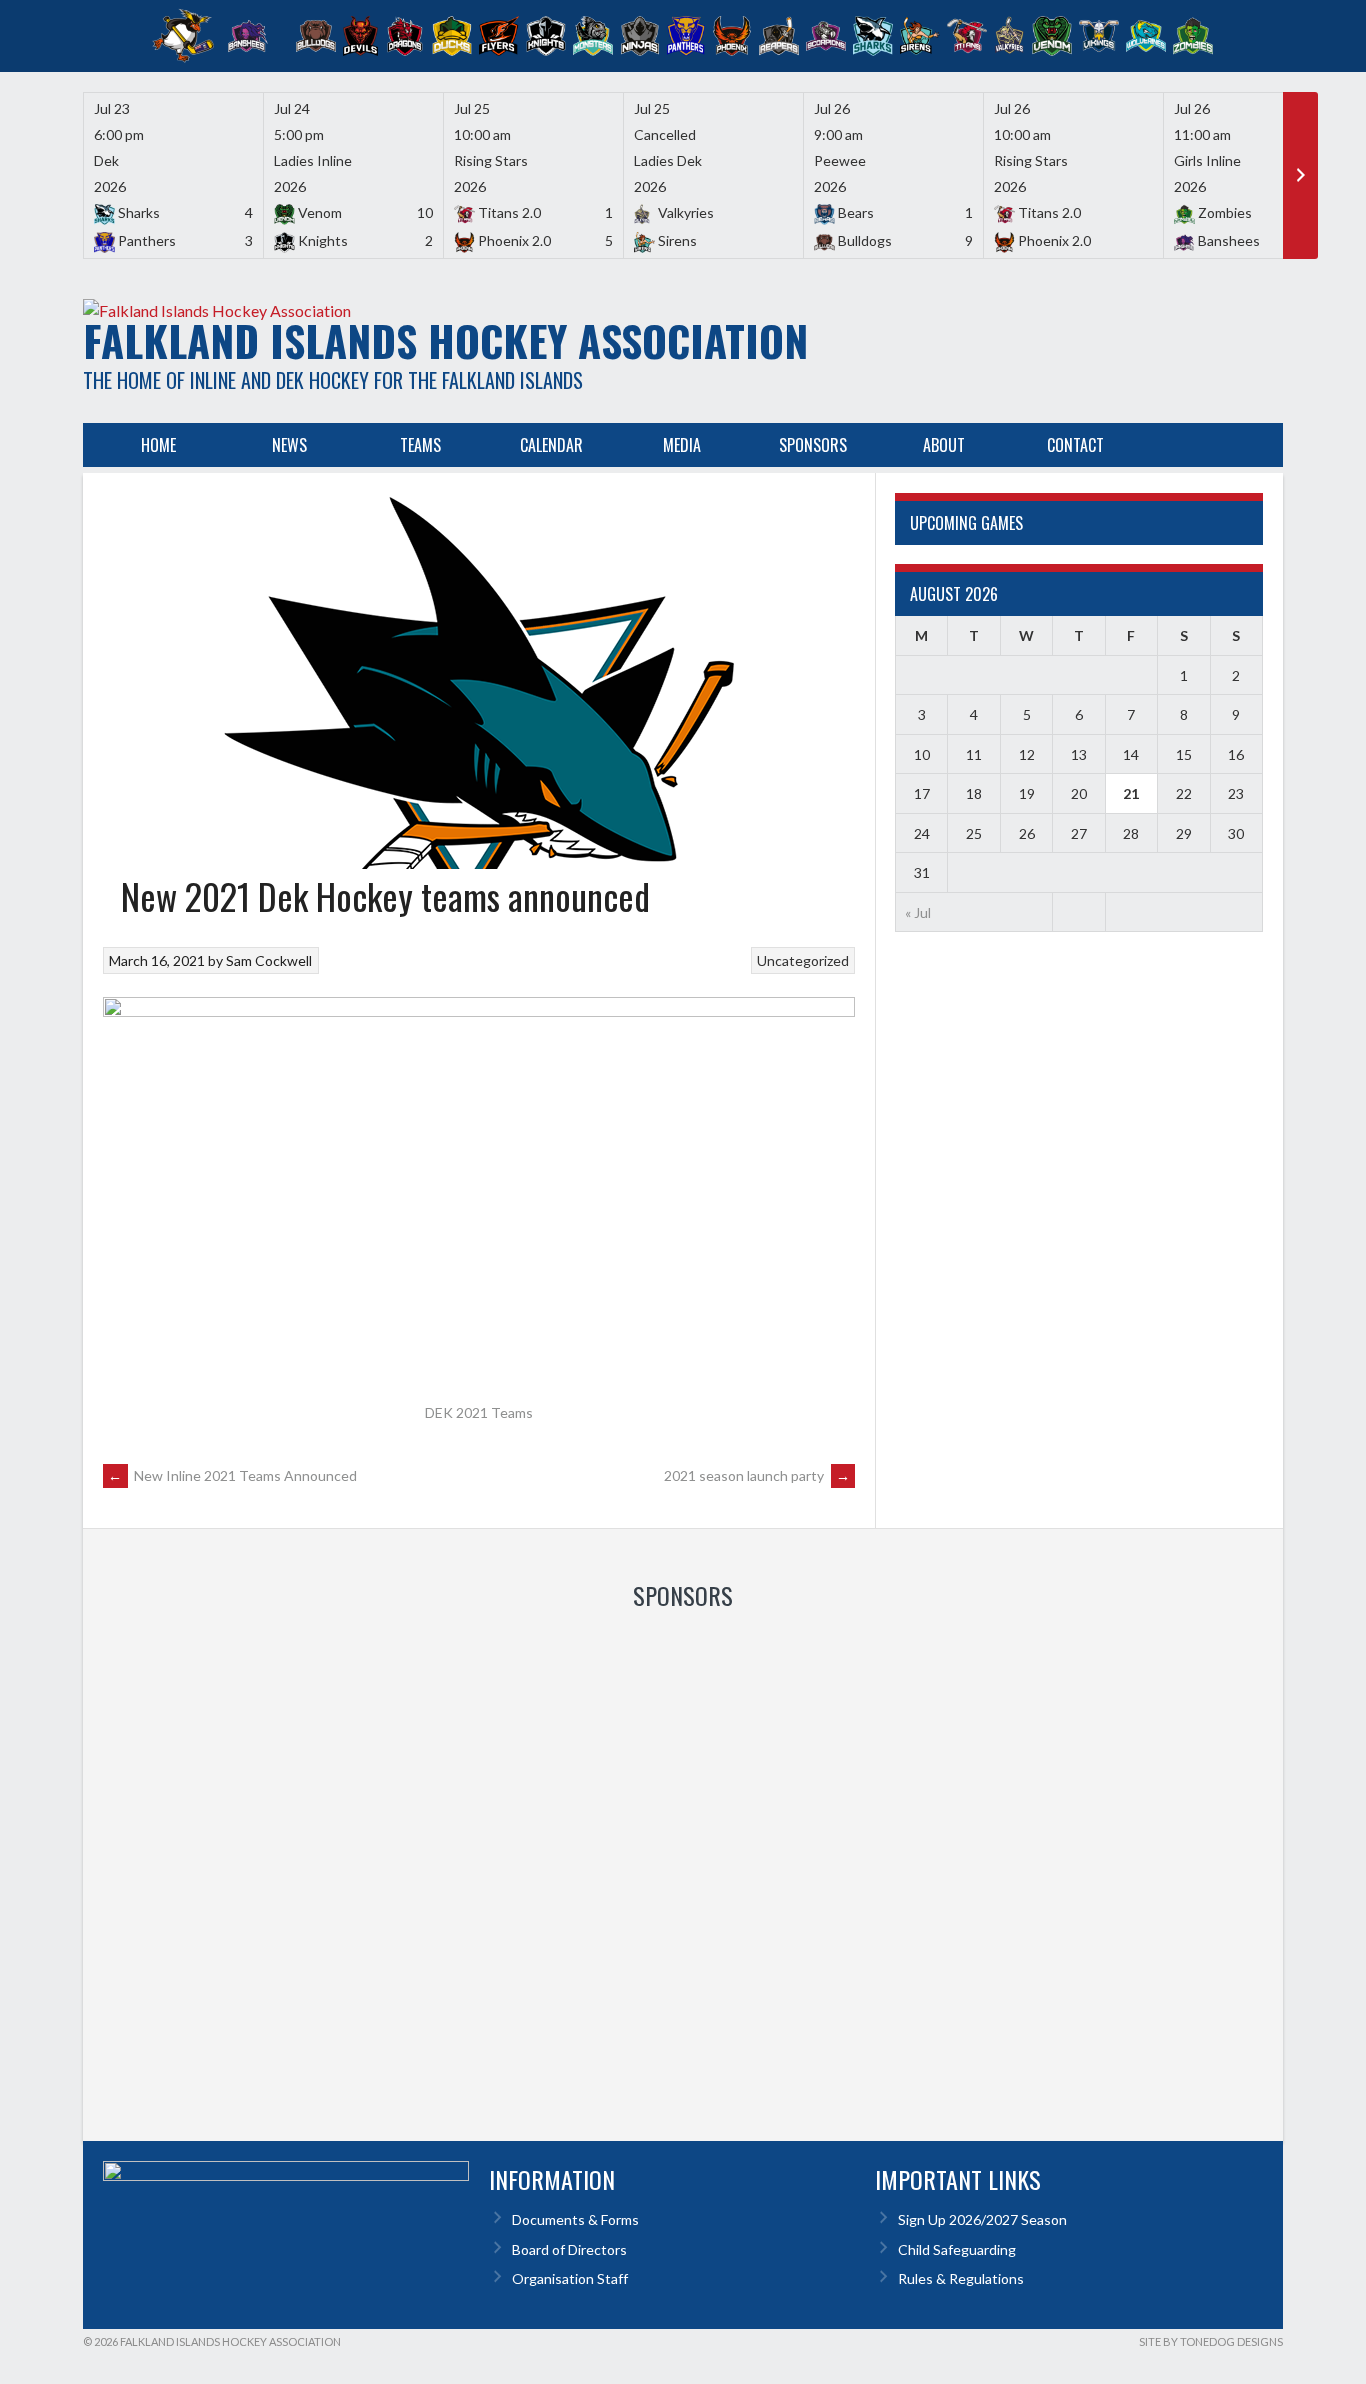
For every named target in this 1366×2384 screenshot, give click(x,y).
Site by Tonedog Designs (1211, 2341)
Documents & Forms (575, 2219)
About (944, 445)
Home (158, 445)
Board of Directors (569, 2249)
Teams (420, 445)
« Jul (918, 912)
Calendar (551, 445)
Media (682, 445)
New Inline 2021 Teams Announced (232, 1475)
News (289, 445)
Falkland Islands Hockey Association (445, 340)
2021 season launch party (757, 1475)
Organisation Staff (570, 2278)
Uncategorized (803, 960)
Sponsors (813, 445)
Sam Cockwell (269, 960)
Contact (1075, 445)
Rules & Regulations (961, 2278)
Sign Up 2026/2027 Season (982, 2219)
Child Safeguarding (957, 2249)
